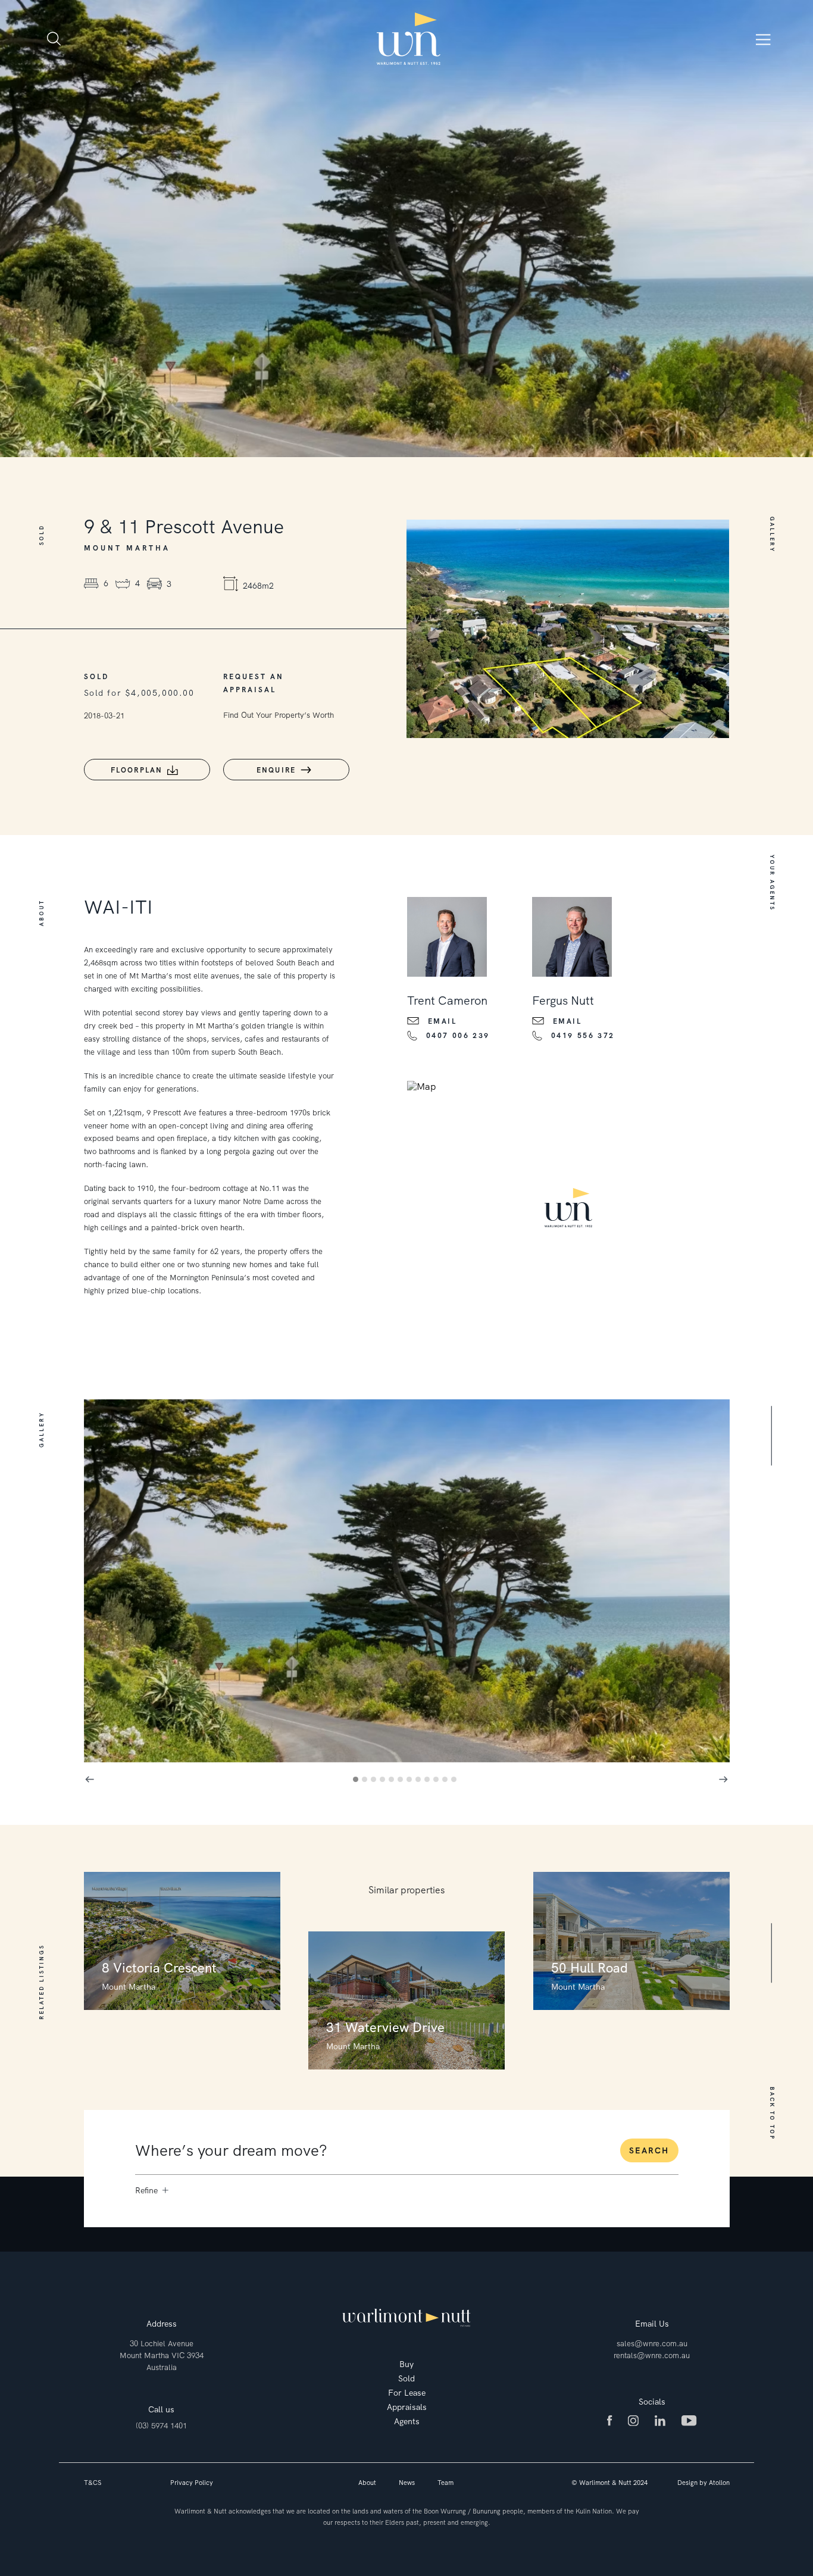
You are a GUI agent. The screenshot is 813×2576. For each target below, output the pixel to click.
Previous (90, 1779)
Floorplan (137, 770)
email (443, 1021)
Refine (146, 2190)
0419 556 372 (583, 1036)
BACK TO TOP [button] (771, 2114)
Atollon (719, 2483)
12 (456, 1781)
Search (649, 2150)
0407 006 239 (458, 1036)
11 (447, 1781)
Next (724, 1779)
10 (438, 1781)
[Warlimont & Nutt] (409, 39)
